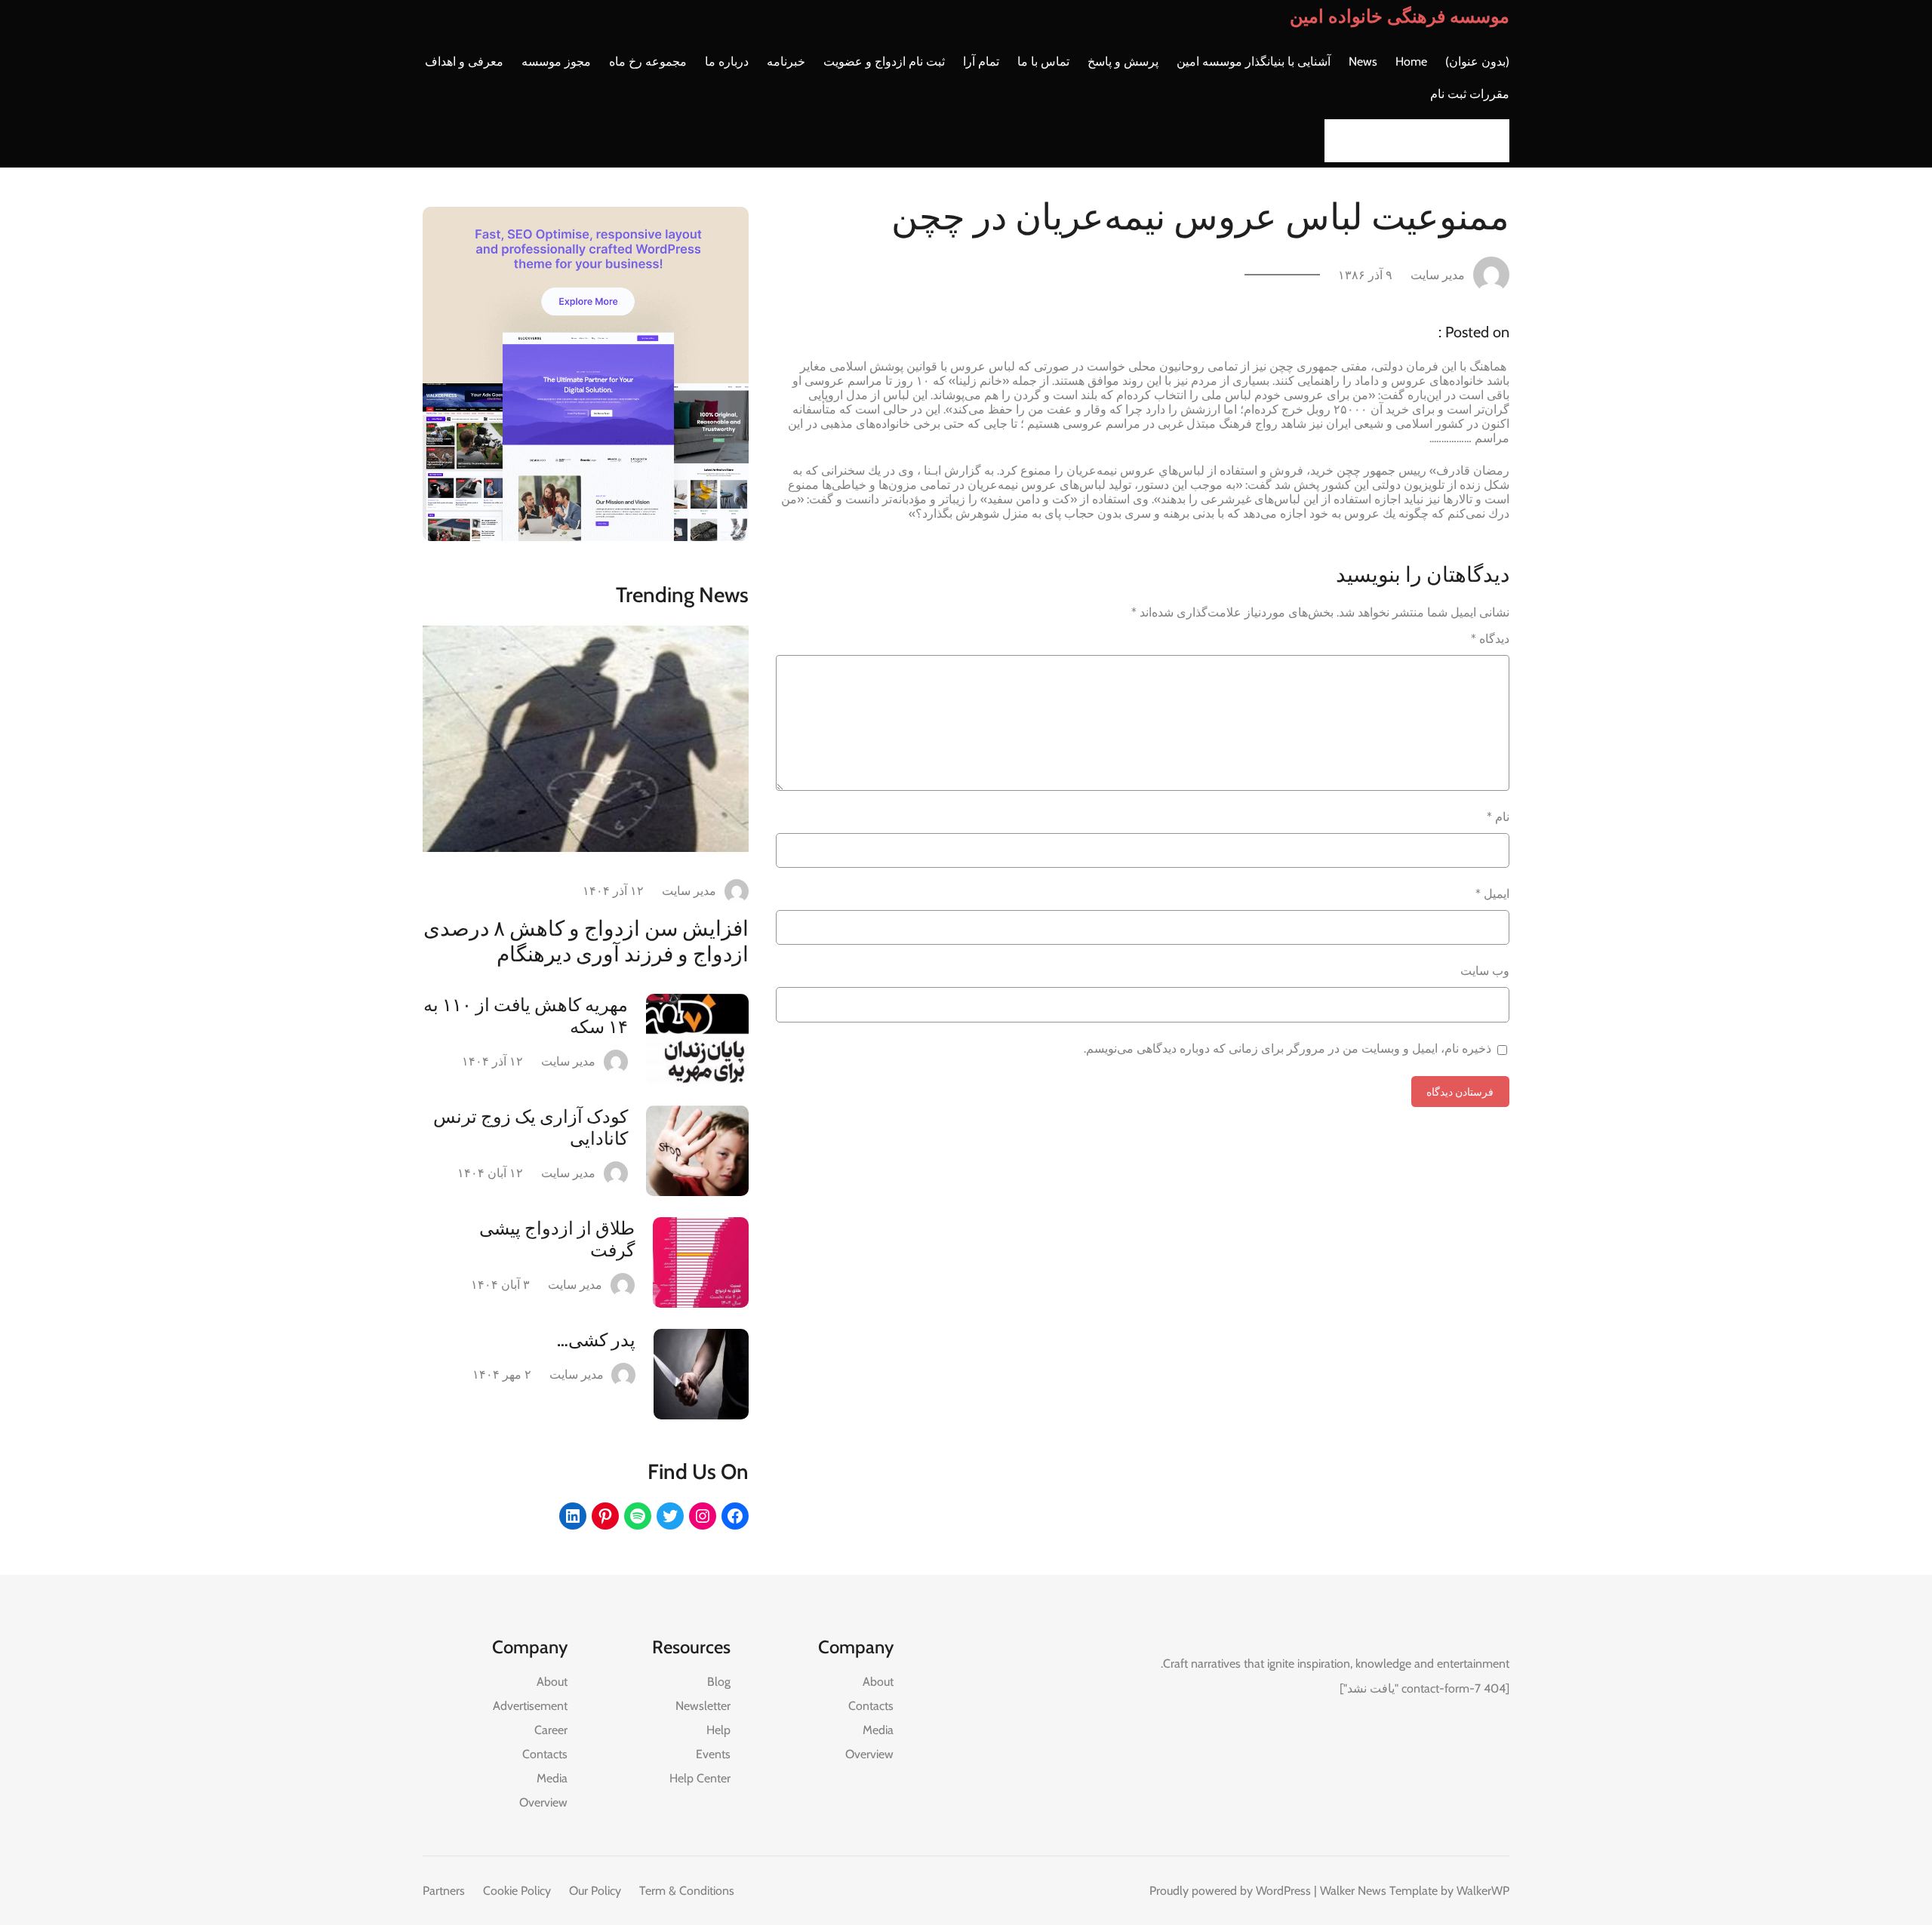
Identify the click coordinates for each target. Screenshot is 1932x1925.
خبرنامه (786, 62)
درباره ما (727, 62)
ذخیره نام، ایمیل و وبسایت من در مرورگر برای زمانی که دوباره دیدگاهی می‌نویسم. (1287, 1049)
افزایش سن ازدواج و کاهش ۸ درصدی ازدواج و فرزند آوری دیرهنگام (586, 941)
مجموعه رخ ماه (648, 62)
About (878, 1682)
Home (1411, 62)
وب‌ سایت (1485, 971)
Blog (719, 1682)
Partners (444, 1891)
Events (713, 1754)
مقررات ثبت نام (1470, 94)
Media (878, 1730)
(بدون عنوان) (1477, 62)
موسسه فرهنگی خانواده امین (1400, 16)
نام (1498, 817)
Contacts (871, 1706)
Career (551, 1730)
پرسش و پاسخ (1123, 62)
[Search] (1340, 141)
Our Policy (595, 1891)
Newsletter (703, 1706)
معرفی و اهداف (464, 62)
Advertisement (530, 1706)
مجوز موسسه (556, 62)
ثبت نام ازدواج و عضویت (884, 62)
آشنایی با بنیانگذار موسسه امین (1254, 62)
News (1363, 62)
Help (718, 1730)
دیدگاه (1490, 639)
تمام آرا (981, 62)
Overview (869, 1754)
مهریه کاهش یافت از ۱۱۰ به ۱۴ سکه (526, 1016)
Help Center (700, 1778)
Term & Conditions (687, 1891)
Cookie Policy (517, 1891)
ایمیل (1492, 894)
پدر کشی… (596, 1340)
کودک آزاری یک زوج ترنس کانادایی (531, 1127)
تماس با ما (1043, 62)
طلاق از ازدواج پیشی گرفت (557, 1239)
